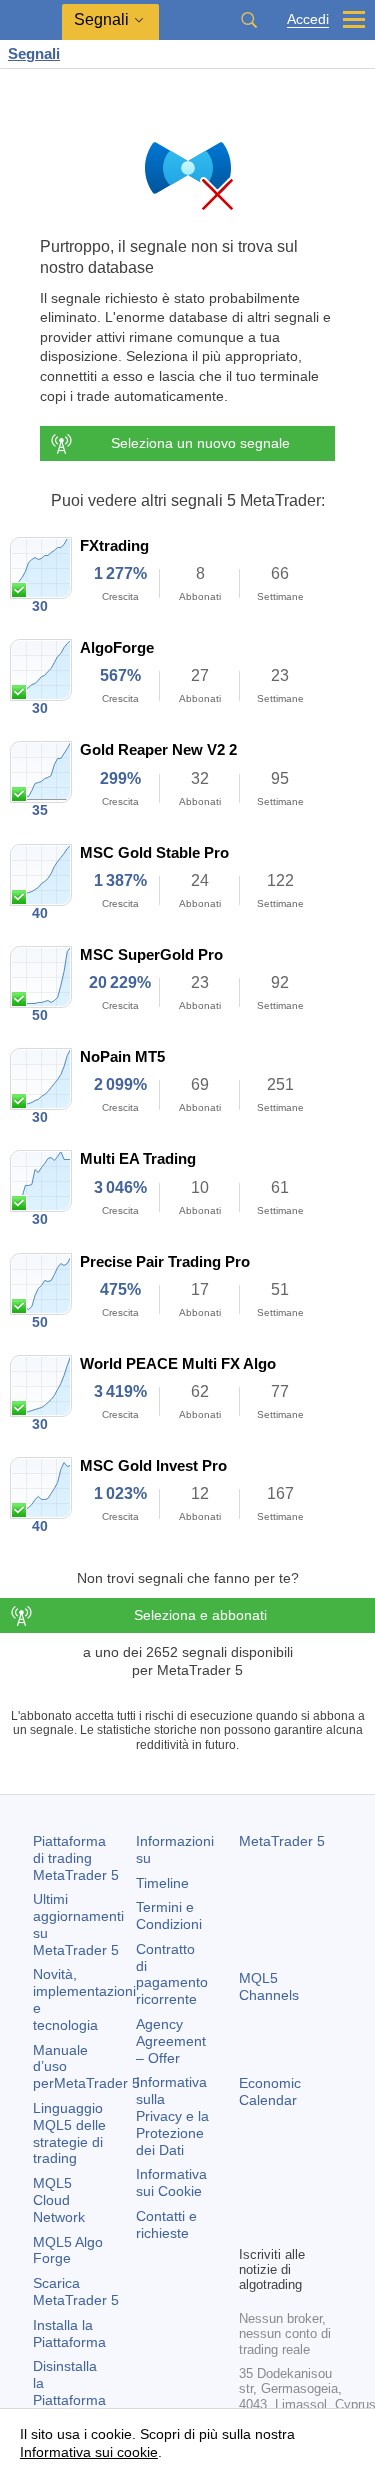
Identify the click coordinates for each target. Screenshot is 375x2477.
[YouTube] (251, 2227)
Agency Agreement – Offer (171, 2041)
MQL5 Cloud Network (59, 2200)
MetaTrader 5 (282, 1841)
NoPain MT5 (122, 1056)
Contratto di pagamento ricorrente (172, 1974)
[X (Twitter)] (315, 2195)
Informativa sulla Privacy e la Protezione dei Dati (172, 2115)
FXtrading (114, 545)
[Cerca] (249, 20)
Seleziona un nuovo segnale (200, 443)
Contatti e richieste (166, 2224)
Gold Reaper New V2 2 (158, 749)
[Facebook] (251, 2195)
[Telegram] (283, 2195)
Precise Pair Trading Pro (165, 1261)
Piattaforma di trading (76, 1858)
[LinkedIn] (283, 2227)
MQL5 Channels (269, 1986)
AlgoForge (117, 647)
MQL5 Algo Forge (68, 2250)
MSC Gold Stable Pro (154, 852)
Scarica (76, 2291)
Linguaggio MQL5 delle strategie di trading (69, 2133)
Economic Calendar (270, 2091)
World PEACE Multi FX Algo (178, 1363)
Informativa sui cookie (89, 2452)
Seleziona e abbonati (200, 1615)
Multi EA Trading (138, 1158)
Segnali (34, 53)
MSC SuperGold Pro (151, 954)
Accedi (308, 19)
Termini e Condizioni (169, 1915)
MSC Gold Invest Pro (153, 1465)
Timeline (162, 1883)
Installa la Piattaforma (69, 2333)
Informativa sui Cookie (171, 2182)
